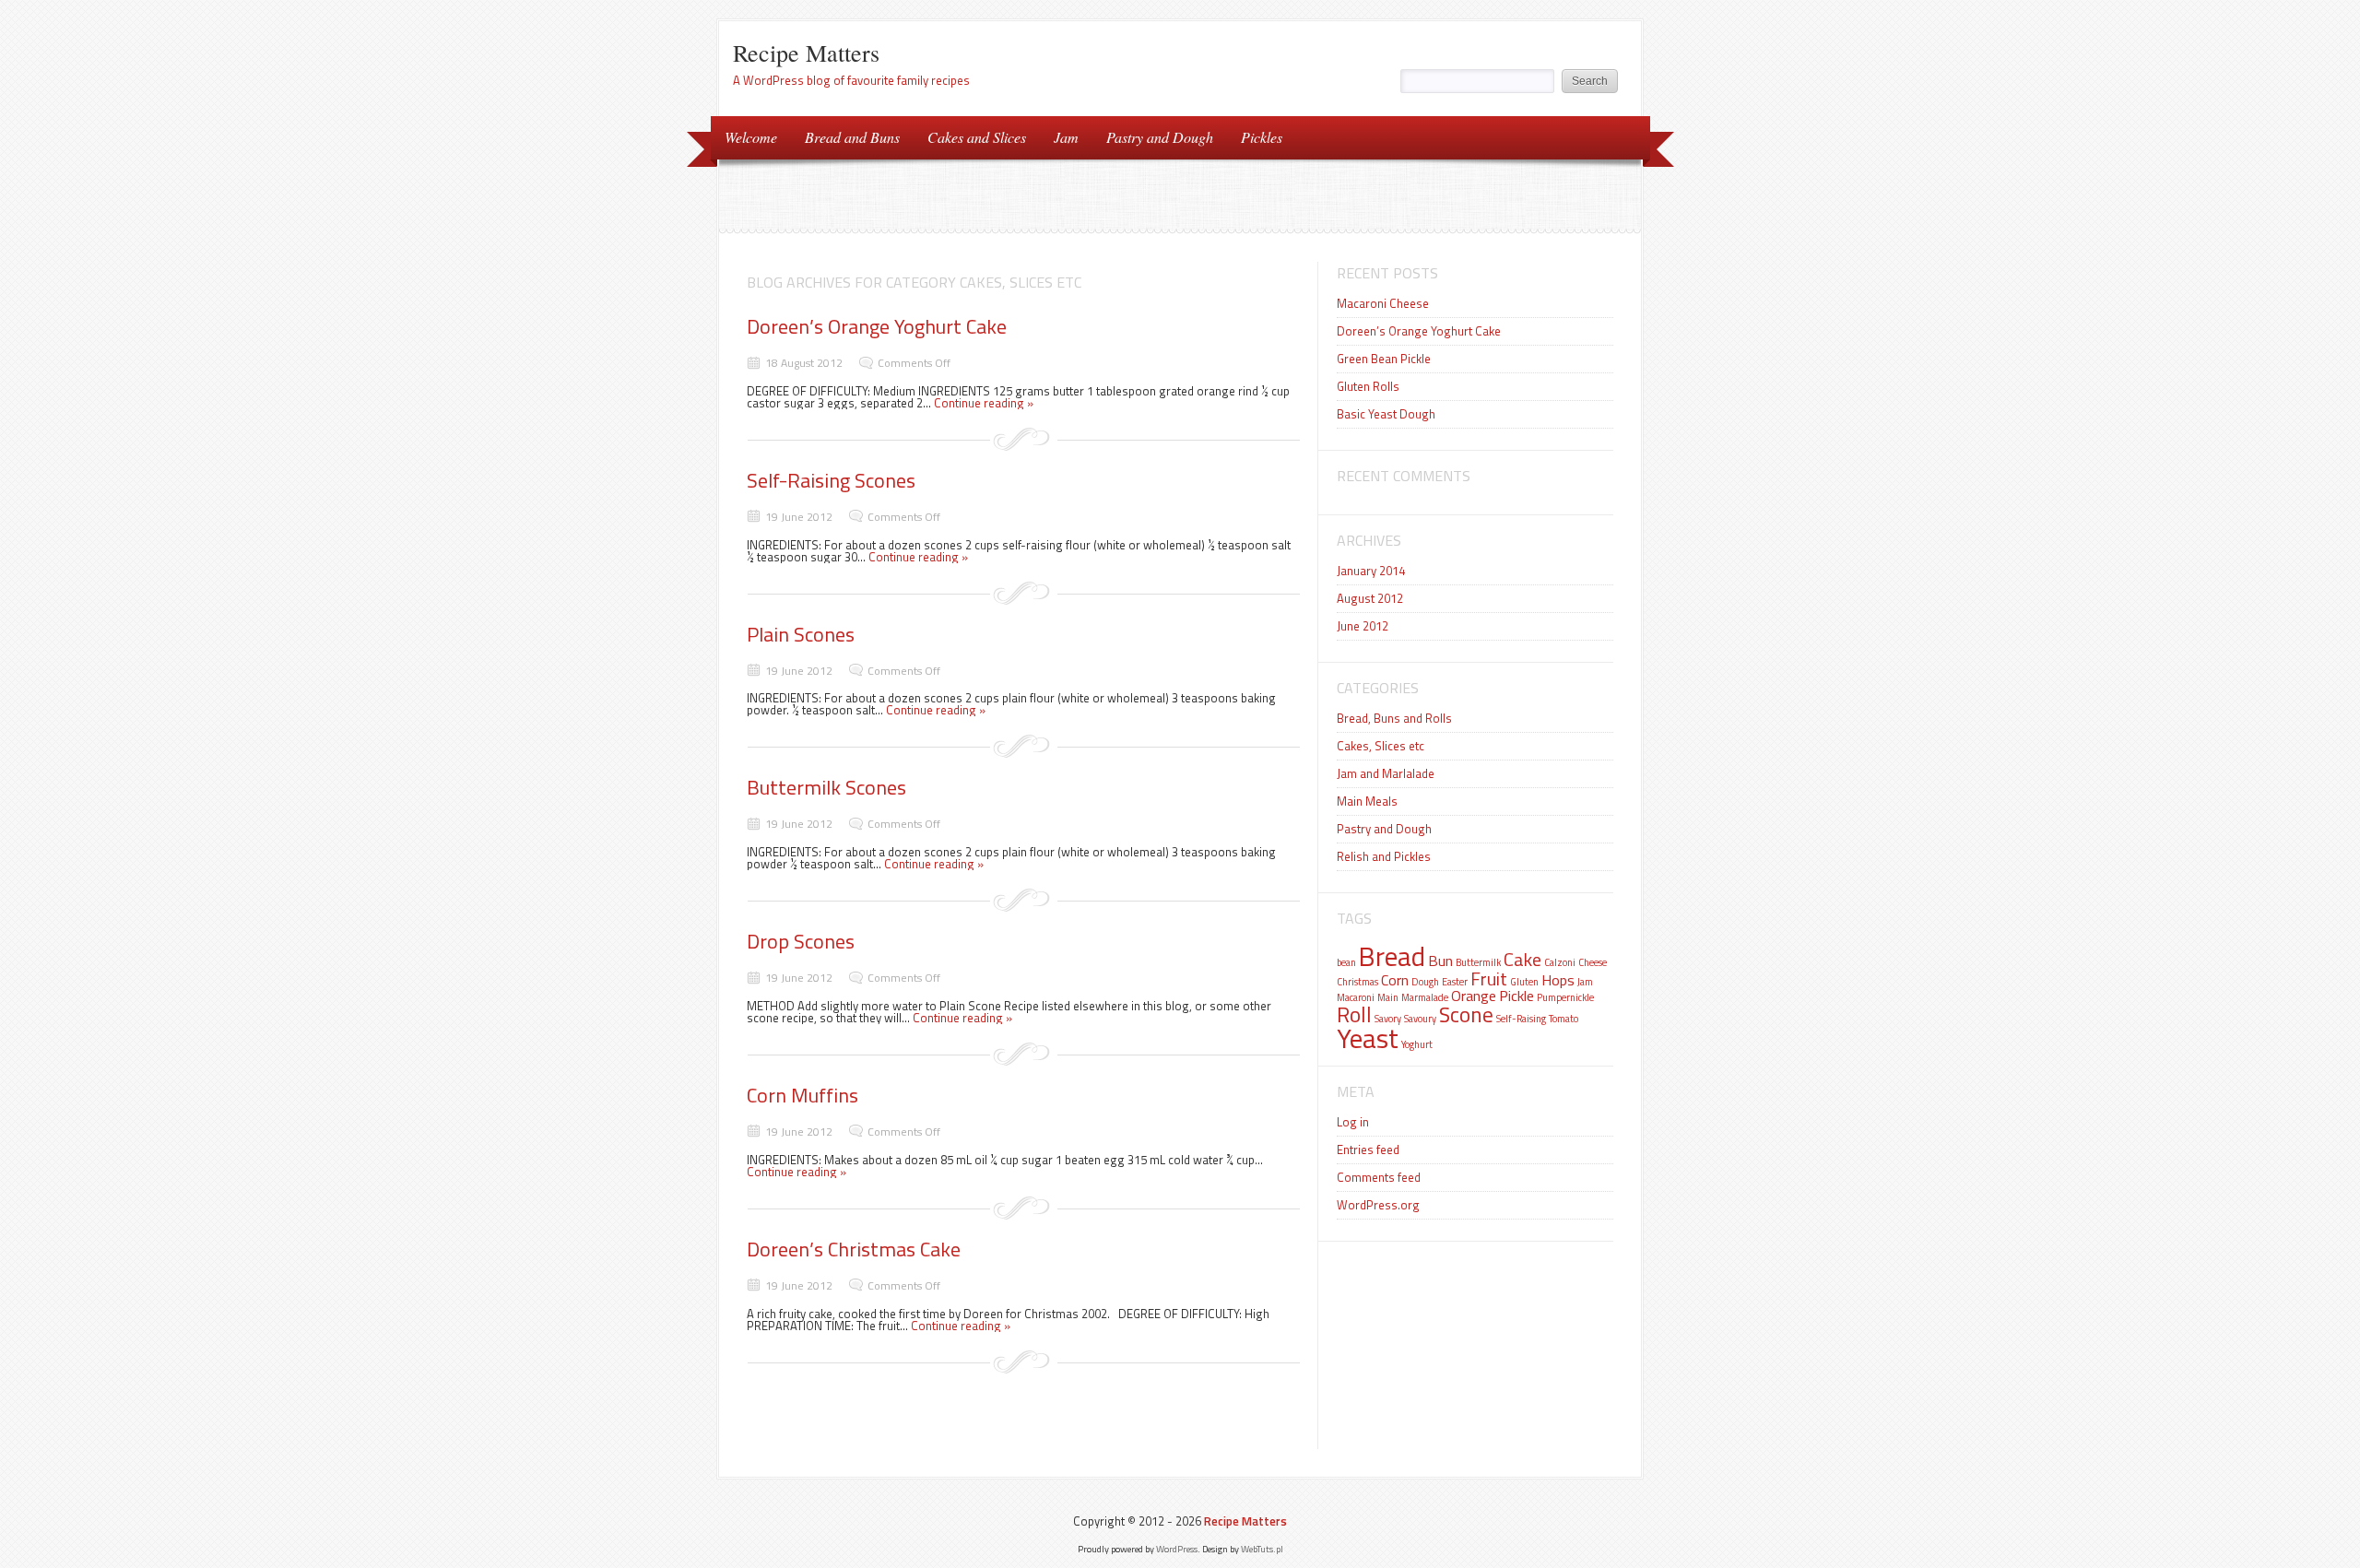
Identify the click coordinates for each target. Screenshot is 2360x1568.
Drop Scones (801, 941)
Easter (1455, 982)
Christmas (1357, 982)
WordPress (1177, 1549)
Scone (1466, 1014)
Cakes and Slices (977, 137)
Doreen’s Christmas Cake (854, 1249)
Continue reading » (984, 403)
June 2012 (1363, 626)
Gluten (1524, 982)
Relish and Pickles (1384, 856)
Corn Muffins (802, 1095)
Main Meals (1367, 801)
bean (1346, 962)
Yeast (1368, 1038)
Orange (1474, 996)
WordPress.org (1378, 1205)
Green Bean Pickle (1384, 359)
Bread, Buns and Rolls (1394, 718)
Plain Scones (801, 634)
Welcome (751, 137)
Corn (1395, 980)
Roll (1354, 1014)
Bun (1440, 961)
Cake (1522, 959)
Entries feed (1368, 1149)
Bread (1392, 956)
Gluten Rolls (1368, 386)
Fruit (1489, 979)
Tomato (1563, 1019)
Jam (1066, 137)
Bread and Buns (852, 137)
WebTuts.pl (1262, 1549)
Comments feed (1379, 1177)
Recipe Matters (806, 53)
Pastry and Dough (1160, 137)
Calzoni (1560, 962)
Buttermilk (1478, 962)
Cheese (1593, 962)
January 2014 (1371, 571)
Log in (1353, 1122)
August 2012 (1370, 598)
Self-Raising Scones (831, 480)
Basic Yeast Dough (1386, 414)
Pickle (1516, 996)
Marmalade (1425, 997)
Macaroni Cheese (1383, 303)
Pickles (1262, 137)
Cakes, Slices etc (1381, 746)
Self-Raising (1521, 1019)
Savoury (1420, 1019)
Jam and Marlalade (1386, 773)
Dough (1425, 982)
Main (1388, 997)
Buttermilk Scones (826, 787)
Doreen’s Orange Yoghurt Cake (877, 326)
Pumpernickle (1565, 997)
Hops (1558, 980)
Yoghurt (1417, 1044)
